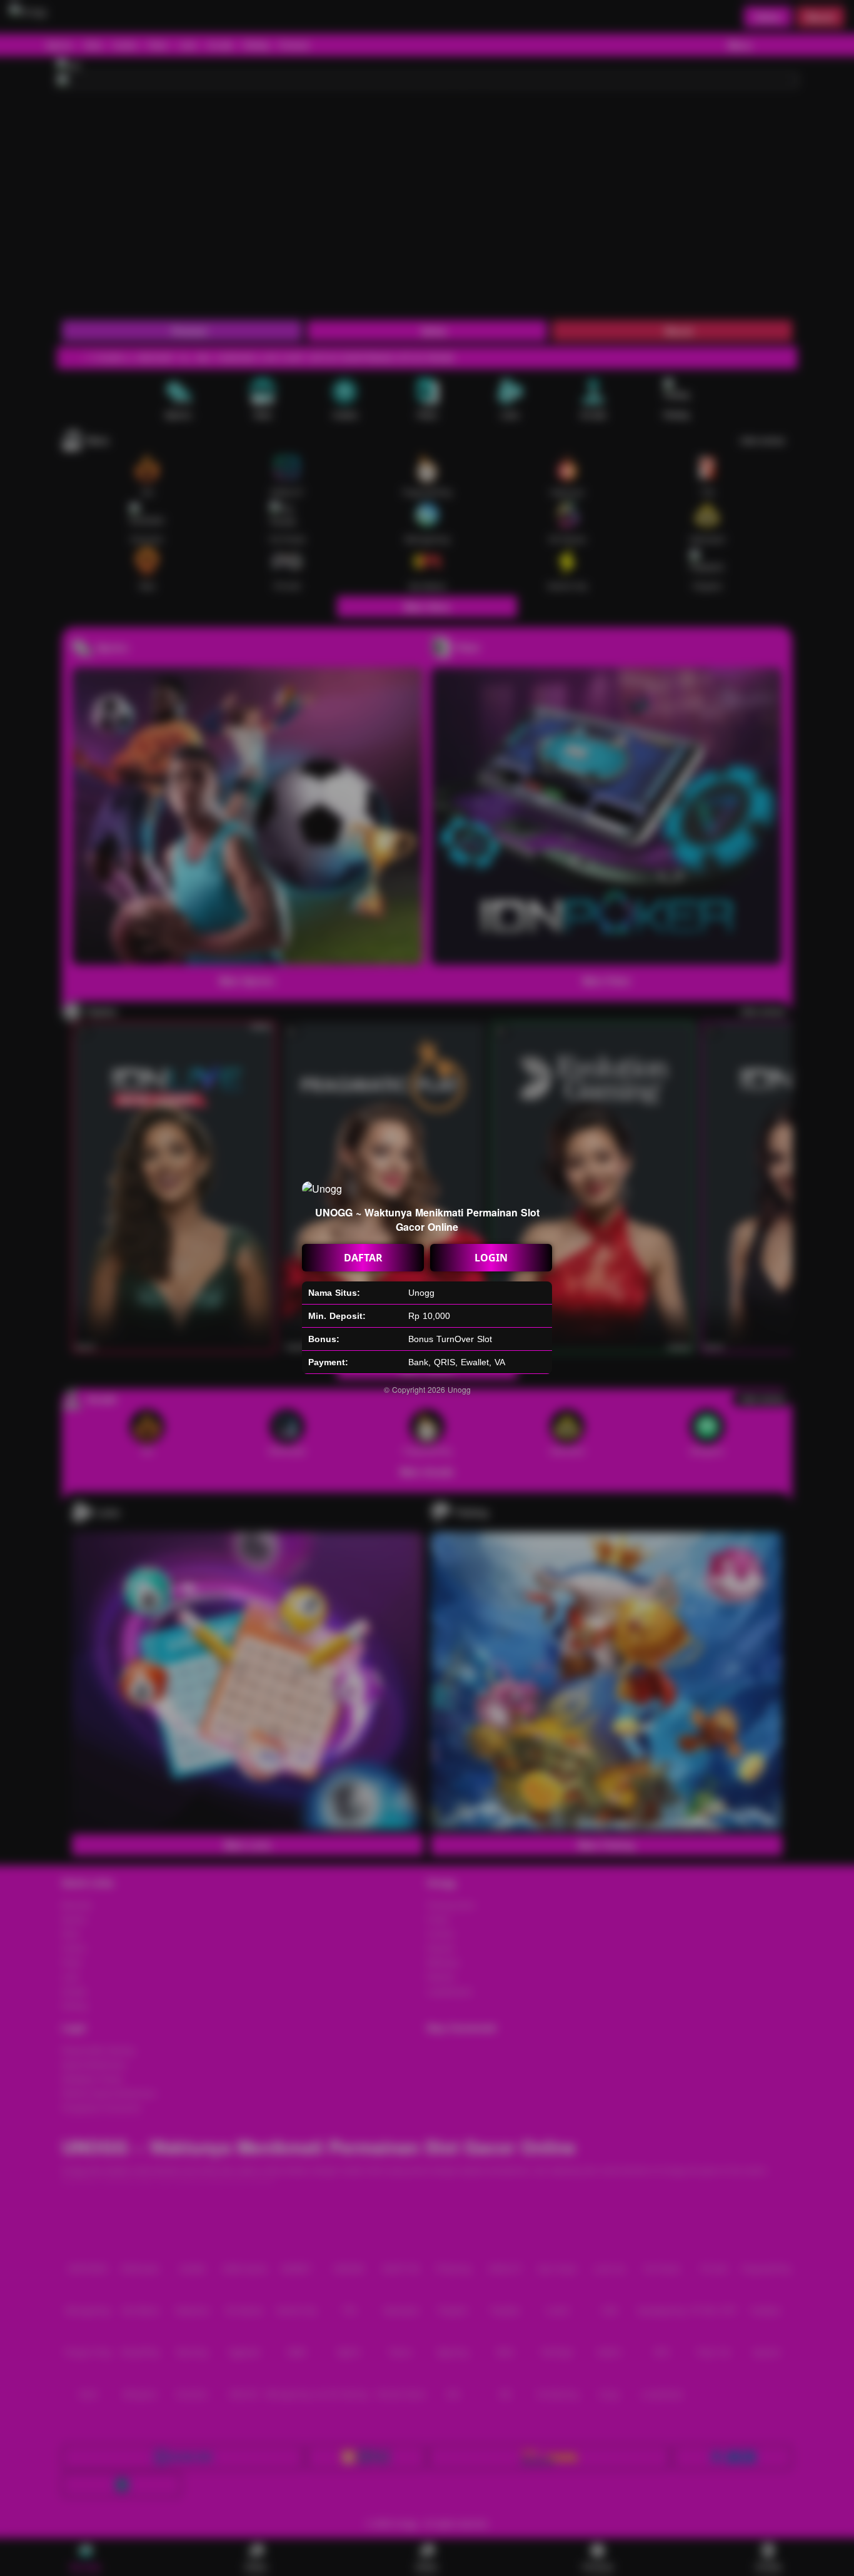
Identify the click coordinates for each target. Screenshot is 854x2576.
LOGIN (491, 1258)
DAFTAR (363, 1258)
